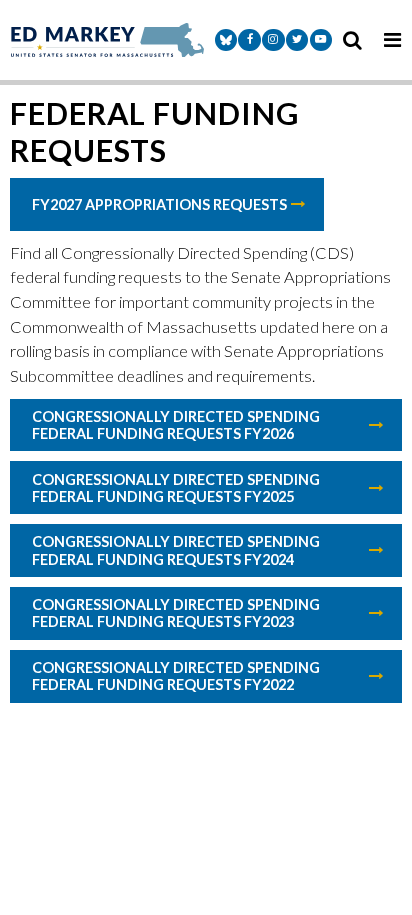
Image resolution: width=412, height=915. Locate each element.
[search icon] (352, 40)
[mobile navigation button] (392, 40)
